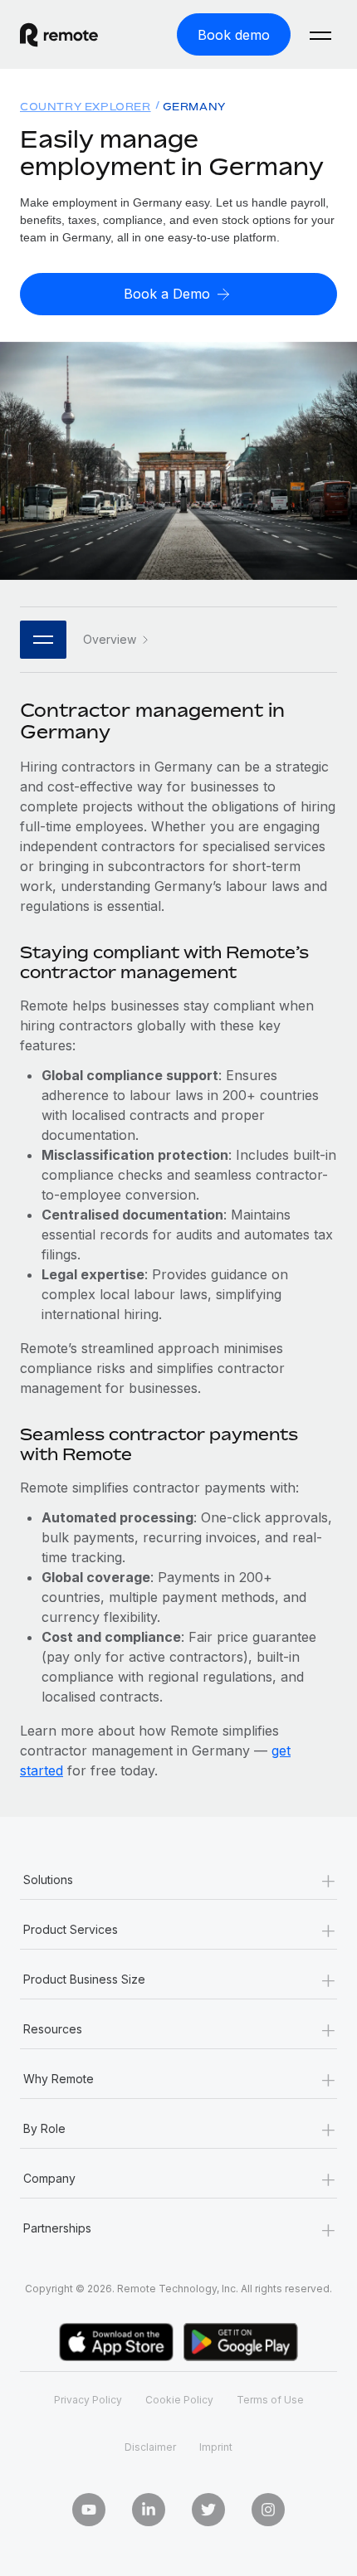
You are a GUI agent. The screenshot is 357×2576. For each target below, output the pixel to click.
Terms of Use (270, 2400)
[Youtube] (89, 2510)
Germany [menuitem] (194, 107)
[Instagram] (268, 2510)
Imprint (216, 2447)
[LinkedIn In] (149, 2510)
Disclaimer (150, 2447)
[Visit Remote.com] (74, 35)
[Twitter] (208, 2510)
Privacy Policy (88, 2400)
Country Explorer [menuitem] (86, 107)
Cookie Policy (179, 2400)
